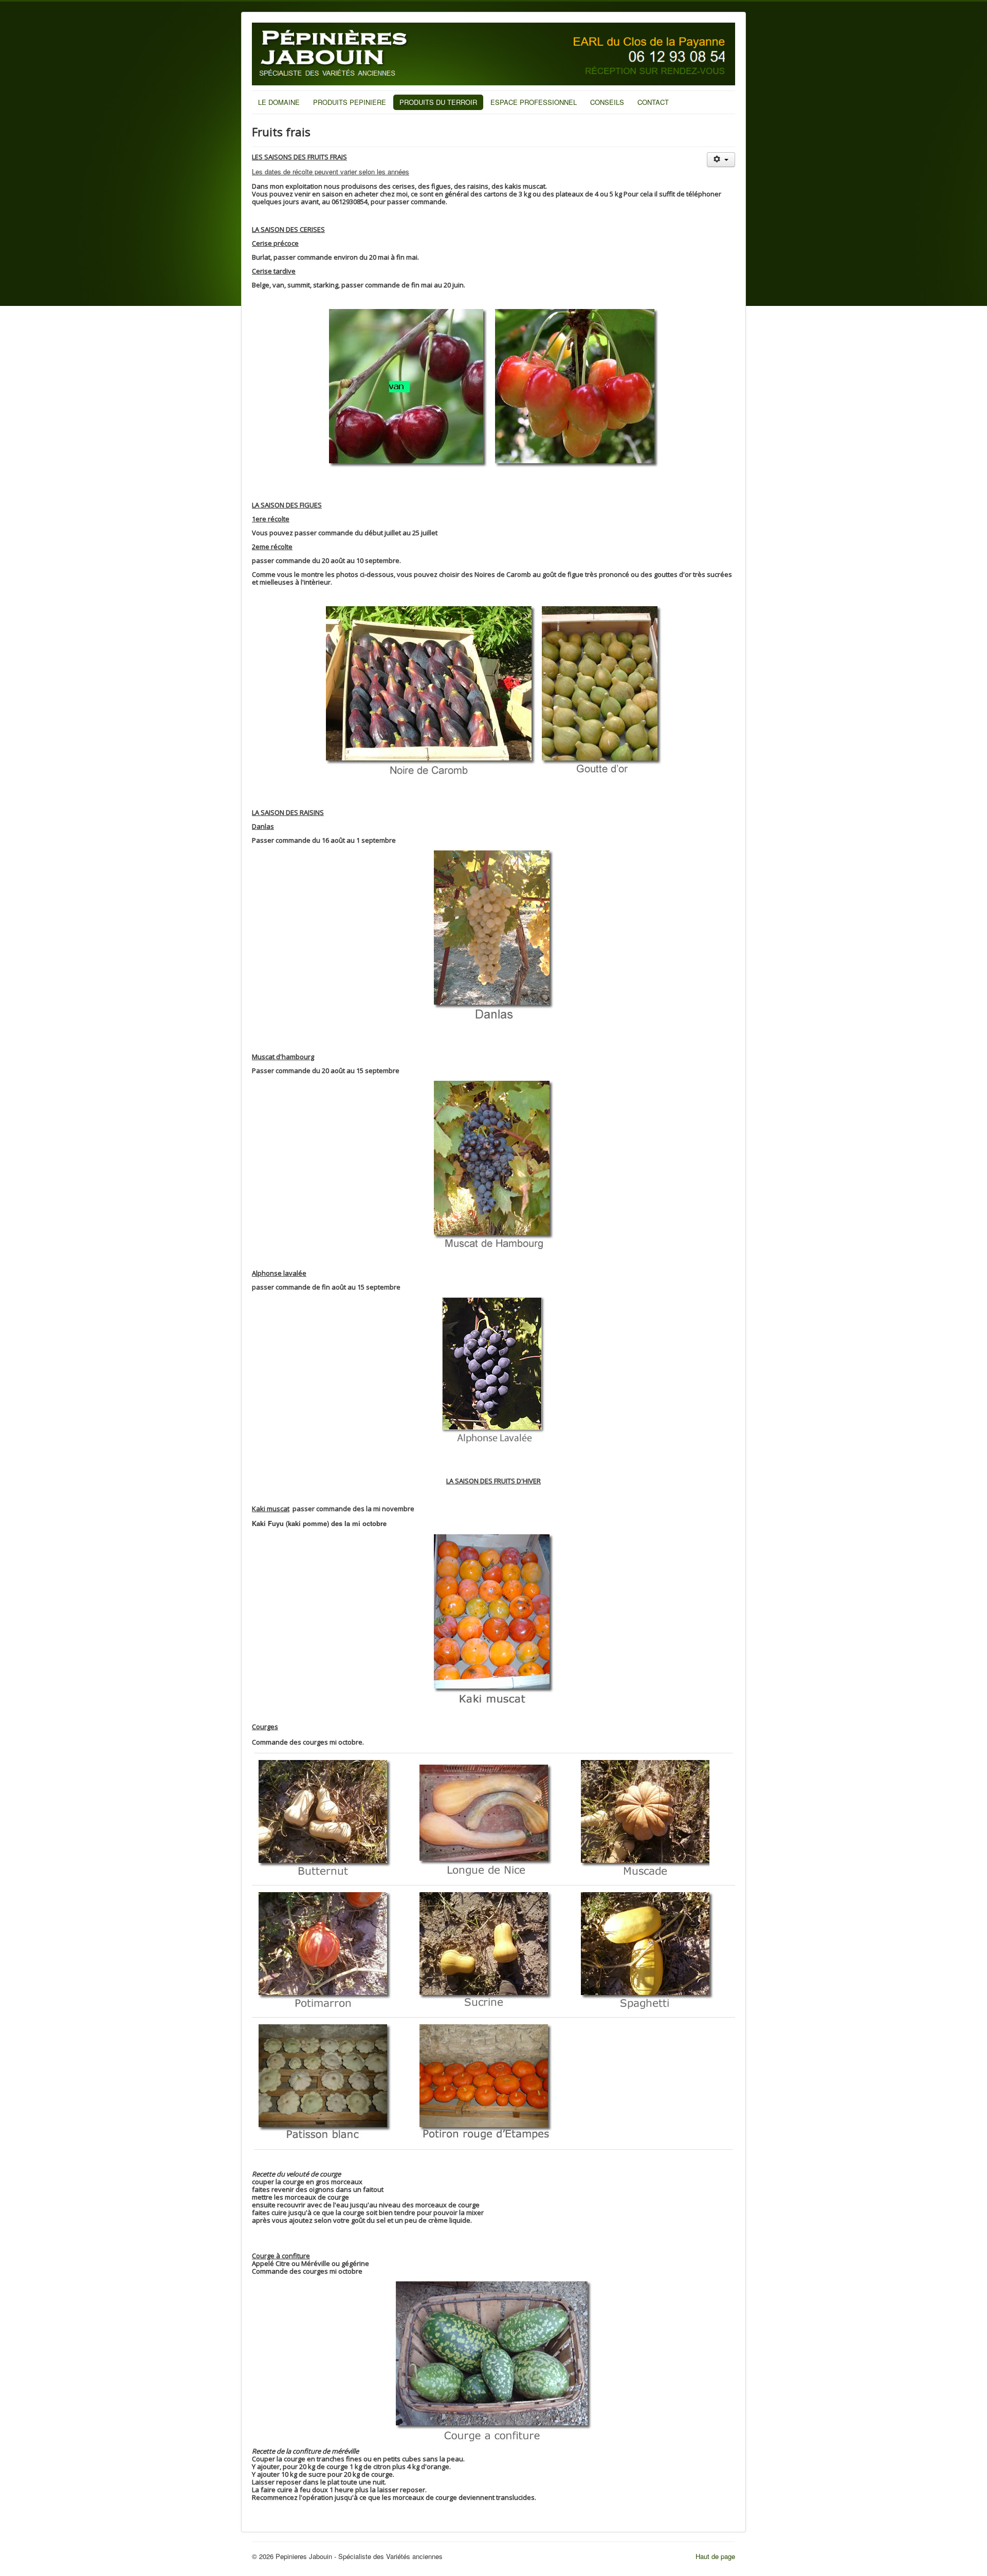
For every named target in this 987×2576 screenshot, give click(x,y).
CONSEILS (607, 102)
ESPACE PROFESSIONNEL (534, 102)
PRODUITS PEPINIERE (350, 102)
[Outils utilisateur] (721, 160)
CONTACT (653, 102)
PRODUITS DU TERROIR (438, 102)
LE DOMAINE (279, 102)
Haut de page (715, 2556)
